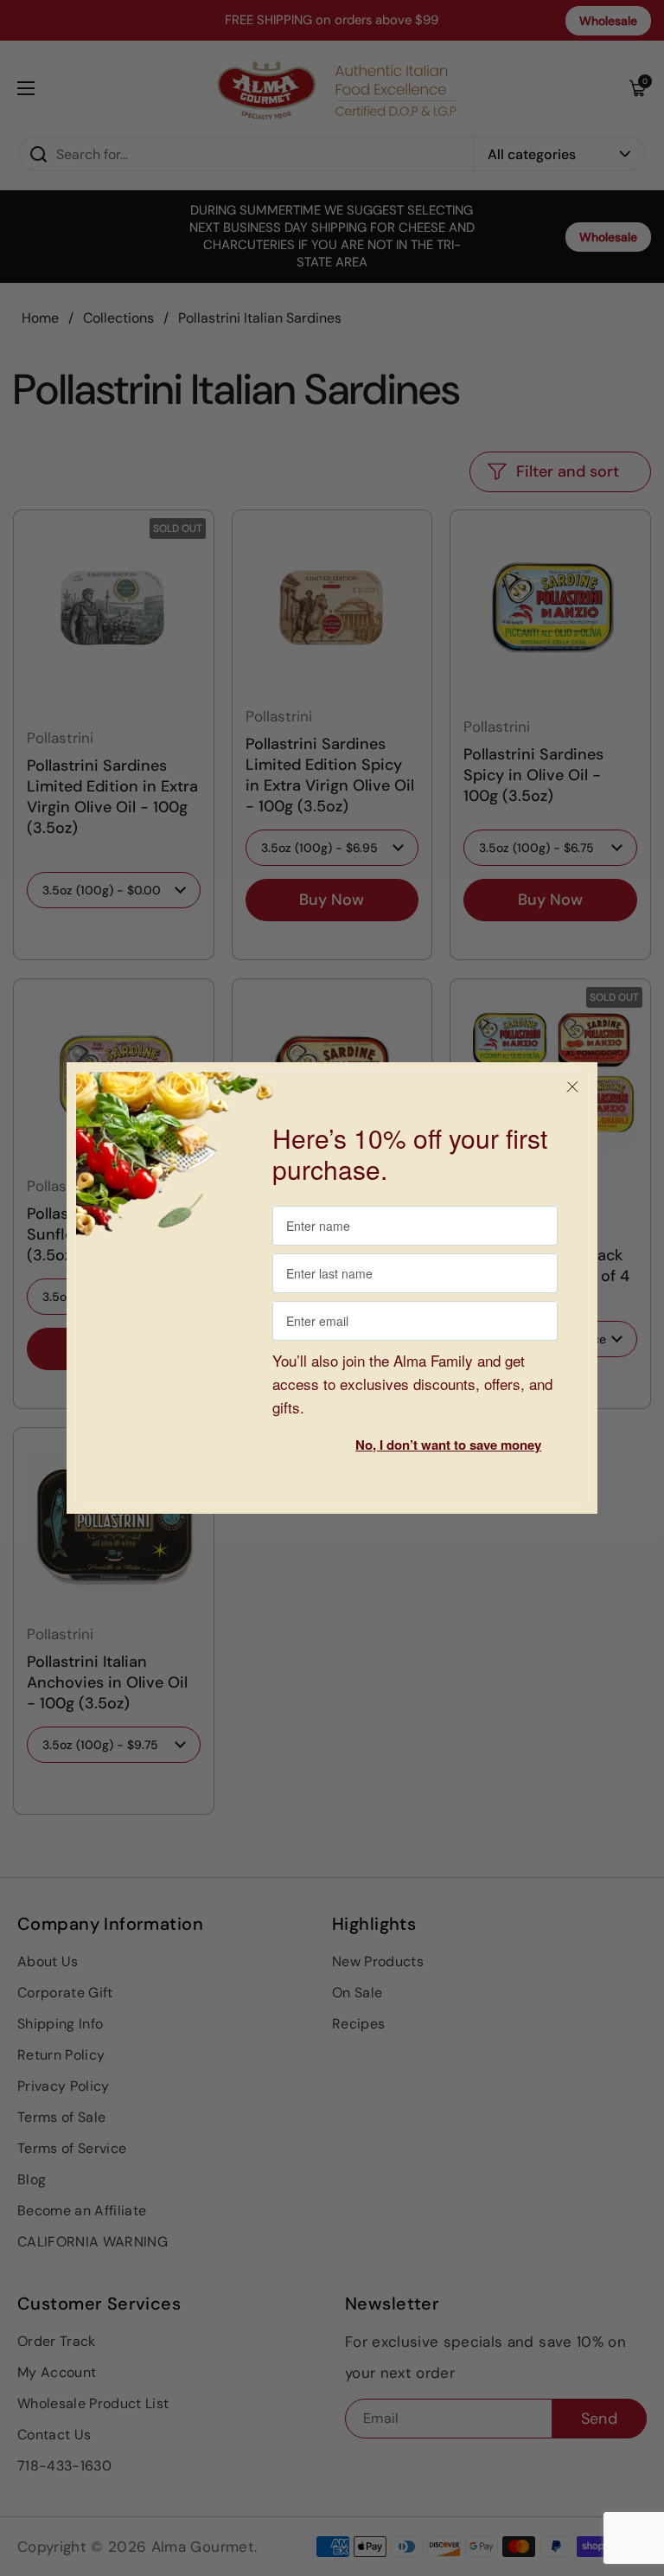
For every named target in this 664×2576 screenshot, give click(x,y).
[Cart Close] (572, 1087)
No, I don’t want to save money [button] (448, 1445)
